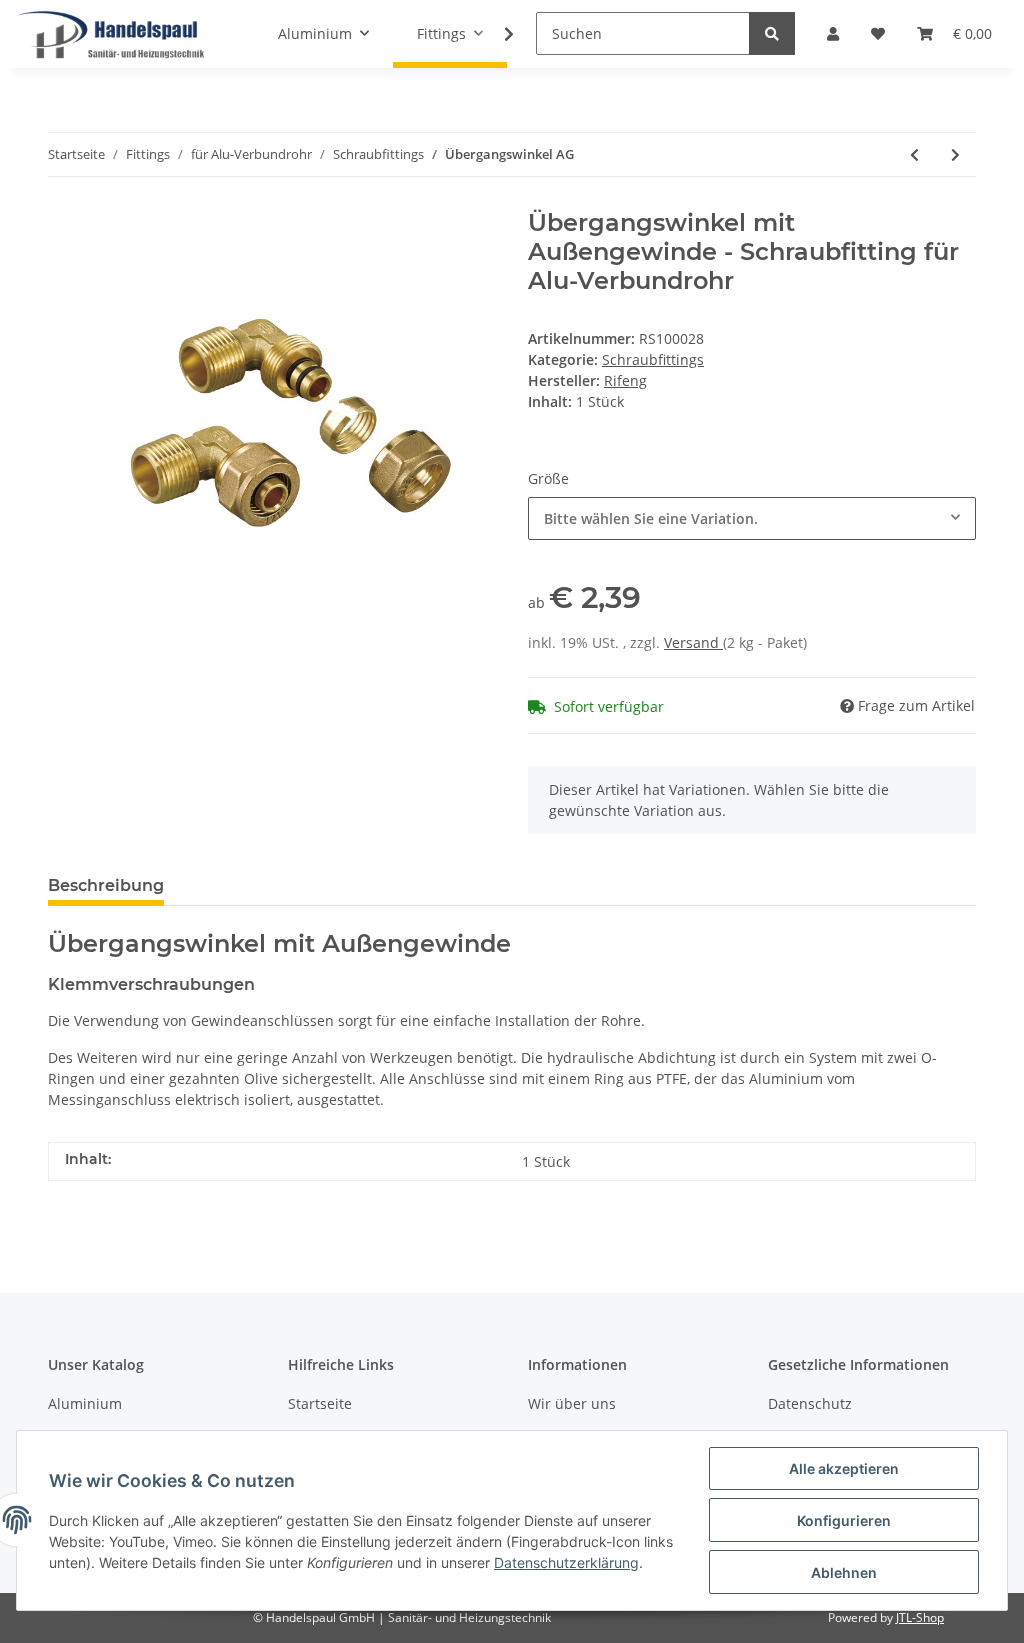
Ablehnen (844, 1572)
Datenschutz (810, 1403)
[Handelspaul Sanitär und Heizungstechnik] (111, 34)
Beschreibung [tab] (106, 885)
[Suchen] (772, 33)
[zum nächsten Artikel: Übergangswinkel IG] (955, 154)
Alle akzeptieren (844, 1468)
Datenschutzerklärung (566, 1562)
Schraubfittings (653, 359)
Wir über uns (572, 1403)
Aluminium (85, 1403)
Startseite (320, 1403)
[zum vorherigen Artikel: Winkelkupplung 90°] (914, 154)
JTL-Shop (920, 1617)
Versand (693, 642)
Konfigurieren (844, 1520)
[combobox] (752, 518)
